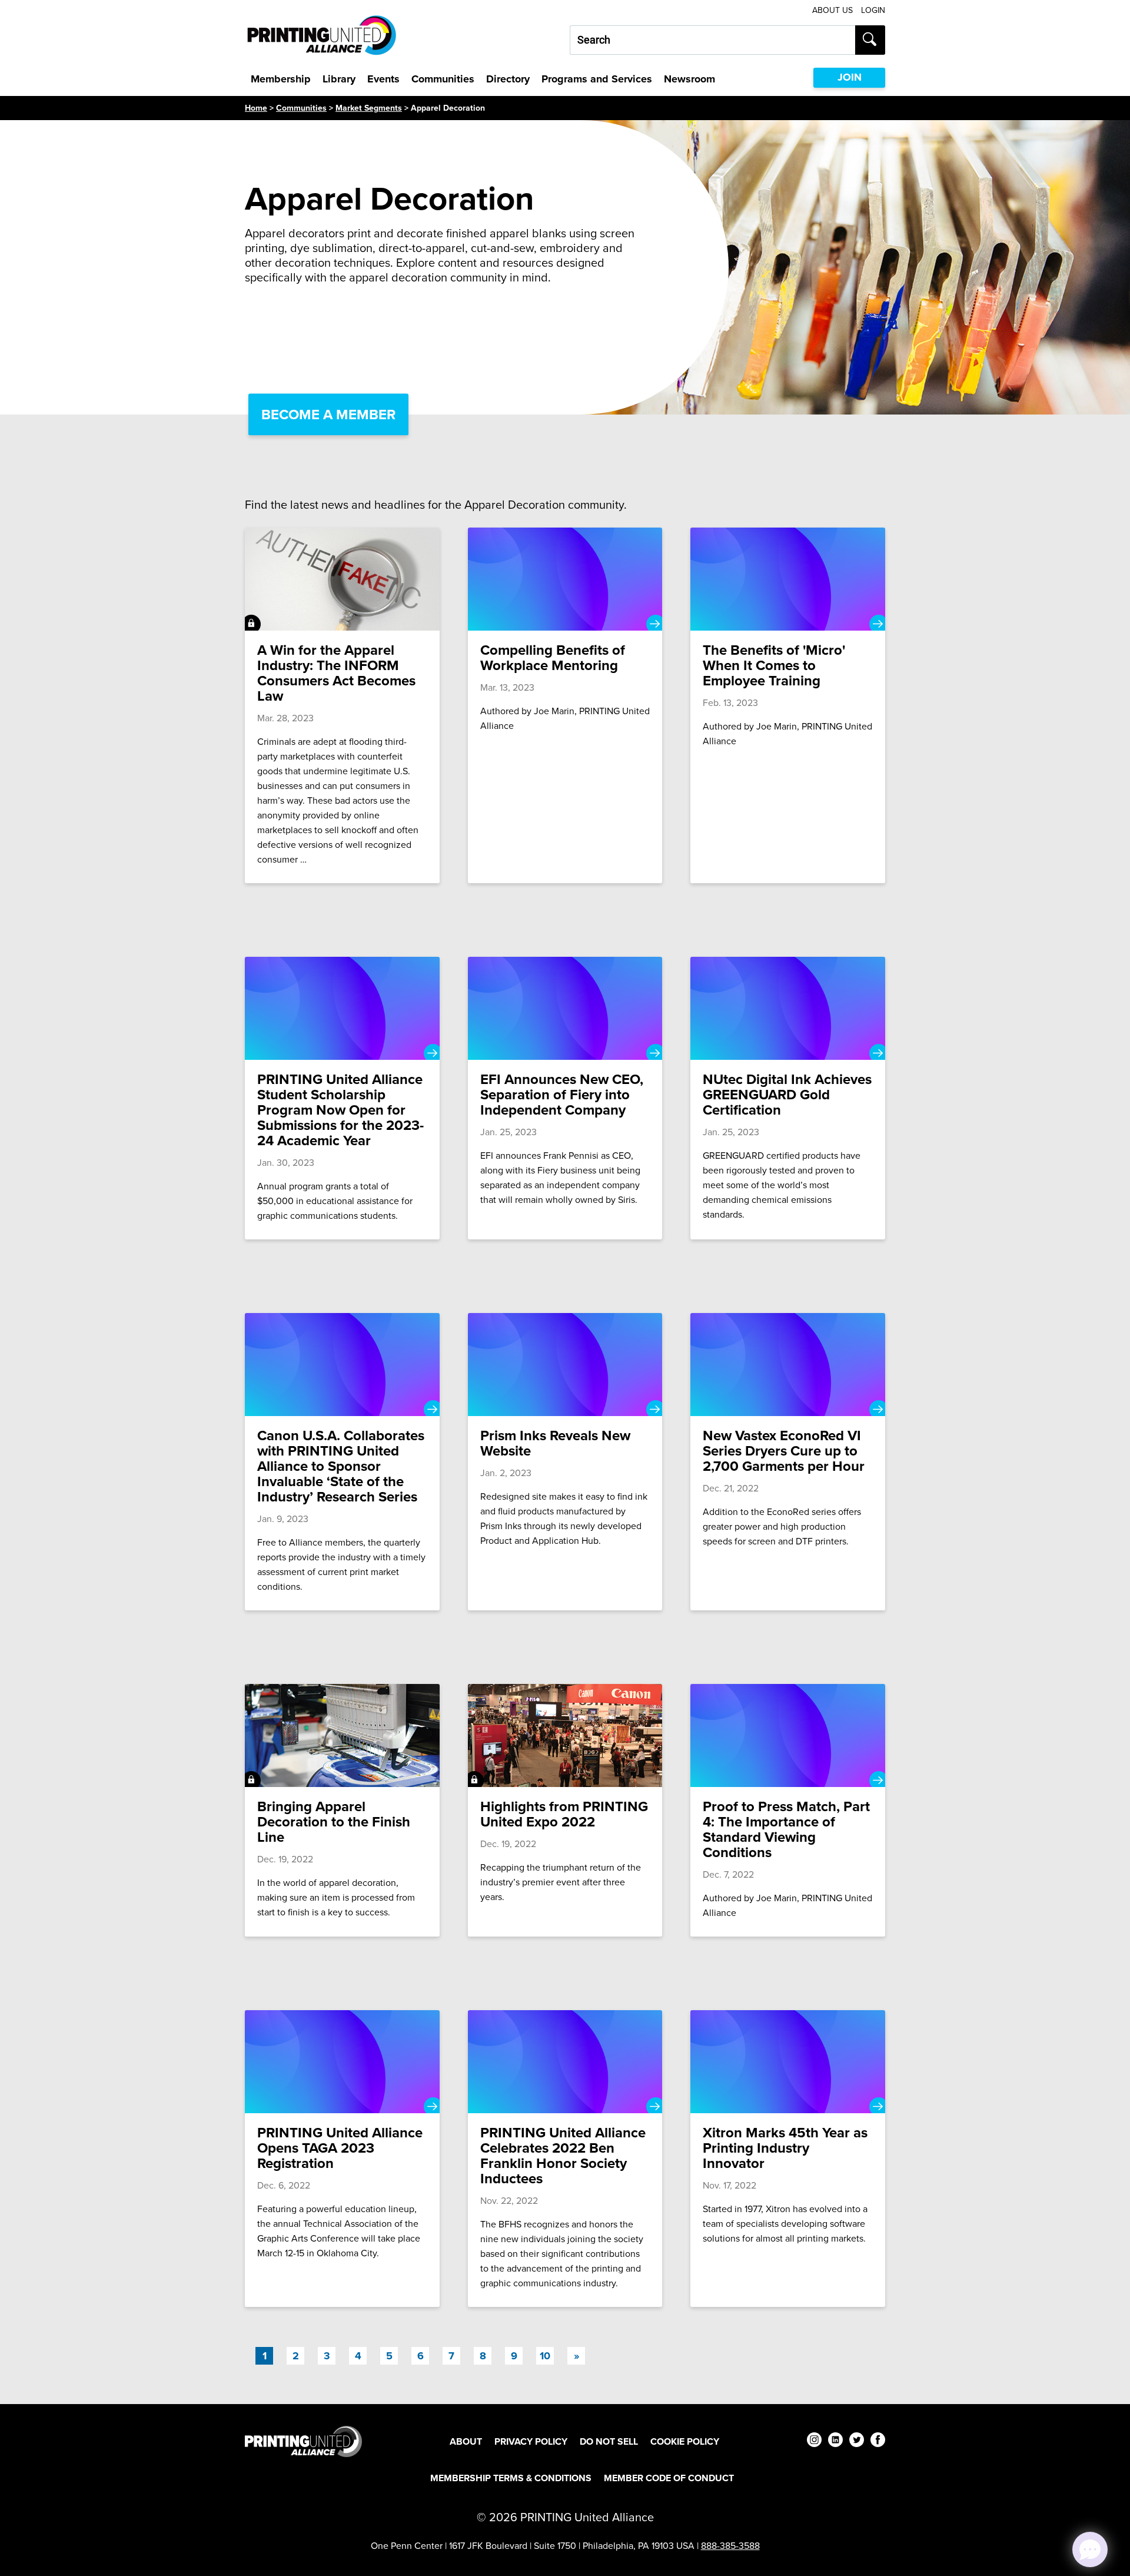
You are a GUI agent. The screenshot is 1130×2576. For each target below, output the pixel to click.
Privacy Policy (531, 2441)
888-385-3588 (730, 2546)
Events (383, 79)
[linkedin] (835, 2441)
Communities (443, 79)
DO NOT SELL (609, 2441)
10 (545, 2356)
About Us (832, 10)
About (466, 2441)
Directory (508, 79)
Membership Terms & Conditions (511, 2478)
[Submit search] (870, 40)
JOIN (850, 77)
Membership (281, 79)
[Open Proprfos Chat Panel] (1090, 2550)
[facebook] (878, 2441)
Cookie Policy (685, 2441)
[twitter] (857, 2441)
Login (873, 10)
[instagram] (814, 2441)
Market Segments (369, 108)
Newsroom (689, 79)
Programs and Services (597, 79)
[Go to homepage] (303, 2441)
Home (256, 108)
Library (339, 79)
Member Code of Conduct (669, 2478)
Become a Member (328, 415)
